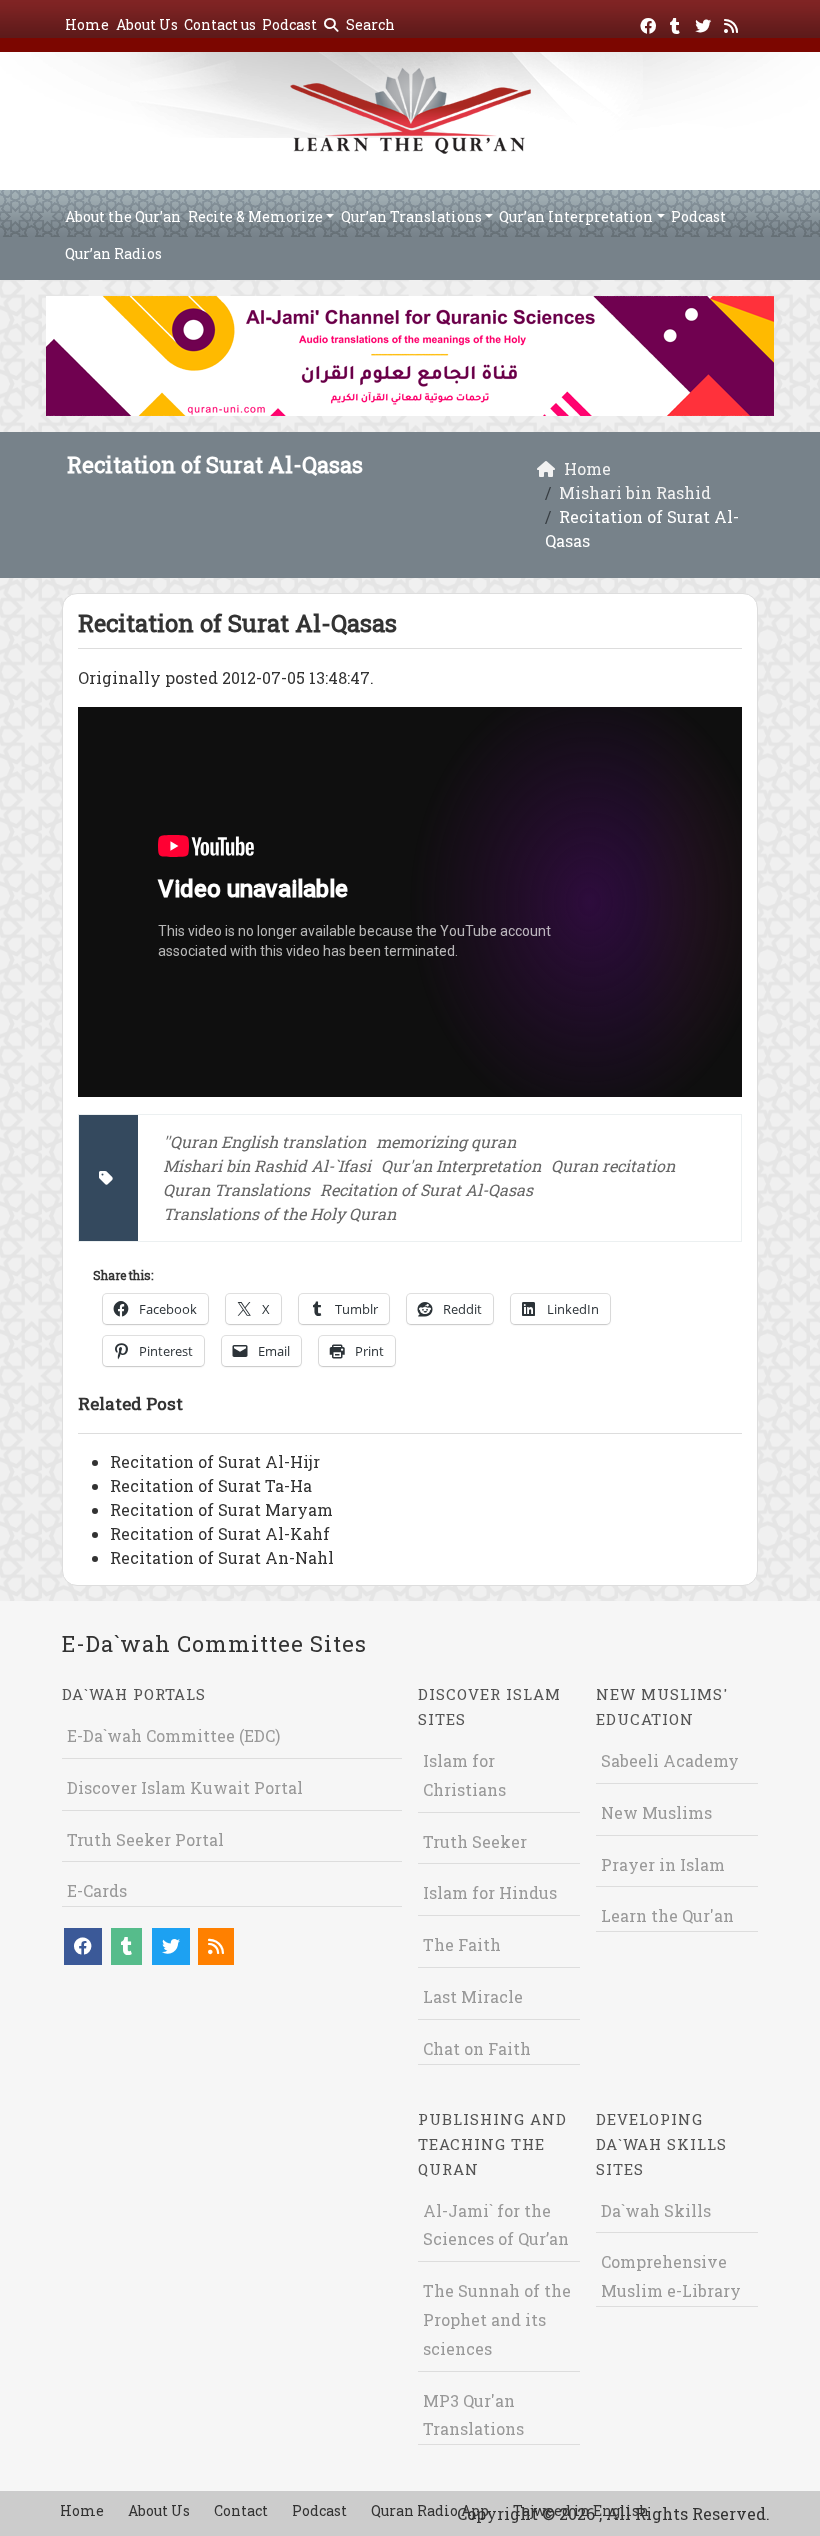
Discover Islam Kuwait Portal (185, 1787)
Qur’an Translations (411, 216)
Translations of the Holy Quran (279, 1213)
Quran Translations (236, 1189)
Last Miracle (473, 1996)
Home (87, 24)
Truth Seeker (475, 1841)
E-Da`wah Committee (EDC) (173, 1735)
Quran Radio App (430, 2510)
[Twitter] (705, 22)
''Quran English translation (264, 1141)
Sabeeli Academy (670, 1760)
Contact (241, 2510)
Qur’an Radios (113, 253)
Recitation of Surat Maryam (221, 1509)
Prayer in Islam (663, 1864)
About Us (147, 24)
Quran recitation (613, 1165)
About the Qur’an (123, 216)
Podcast (289, 24)
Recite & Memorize (255, 216)
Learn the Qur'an (667, 1915)
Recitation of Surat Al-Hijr (215, 1461)
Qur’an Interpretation (576, 216)
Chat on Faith (477, 2048)
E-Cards (97, 1890)
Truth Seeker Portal (145, 1839)
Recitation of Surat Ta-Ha (211, 1485)
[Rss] (733, 22)
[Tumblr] (677, 22)
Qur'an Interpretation (461, 1165)
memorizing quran (446, 1141)
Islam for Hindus (490, 1892)
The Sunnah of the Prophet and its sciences (497, 2319)
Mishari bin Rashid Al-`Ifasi (267, 1165)
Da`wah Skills (656, 2210)
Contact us (220, 24)
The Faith (462, 1944)
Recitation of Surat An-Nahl (222, 1557)
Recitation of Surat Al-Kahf (220, 1533)
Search (369, 24)
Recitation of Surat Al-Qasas (426, 1189)
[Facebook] (650, 22)
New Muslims (656, 1812)
